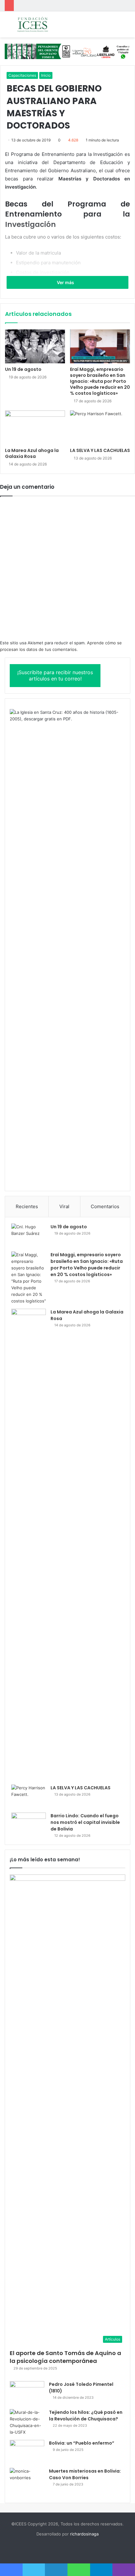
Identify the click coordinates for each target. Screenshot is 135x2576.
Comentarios (105, 1206)
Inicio (46, 75)
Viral (64, 1206)
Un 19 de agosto (23, 369)
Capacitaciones (22, 75)
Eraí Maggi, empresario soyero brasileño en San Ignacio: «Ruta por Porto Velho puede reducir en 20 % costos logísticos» (100, 381)
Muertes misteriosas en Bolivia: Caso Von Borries (85, 2474)
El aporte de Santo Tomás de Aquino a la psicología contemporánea (65, 2357)
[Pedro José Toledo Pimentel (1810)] (27, 2393)
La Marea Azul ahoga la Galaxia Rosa (32, 453)
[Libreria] (67, 51)
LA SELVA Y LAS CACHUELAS (100, 450)
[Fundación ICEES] (41, 24)
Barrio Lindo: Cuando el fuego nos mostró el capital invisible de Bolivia (85, 1822)
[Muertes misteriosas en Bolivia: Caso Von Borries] (27, 2482)
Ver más (66, 282)
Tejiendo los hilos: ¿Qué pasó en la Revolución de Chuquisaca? (86, 2416)
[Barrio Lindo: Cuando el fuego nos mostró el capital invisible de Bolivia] (29, 1824)
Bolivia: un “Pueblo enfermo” (82, 2443)
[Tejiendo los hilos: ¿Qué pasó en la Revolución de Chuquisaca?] (27, 2422)
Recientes (27, 1206)
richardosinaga (84, 2534)
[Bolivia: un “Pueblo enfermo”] (27, 2452)
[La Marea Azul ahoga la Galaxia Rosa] (35, 427)
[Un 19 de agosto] (35, 346)
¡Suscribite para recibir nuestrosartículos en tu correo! (55, 676)
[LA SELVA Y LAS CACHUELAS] (100, 427)
